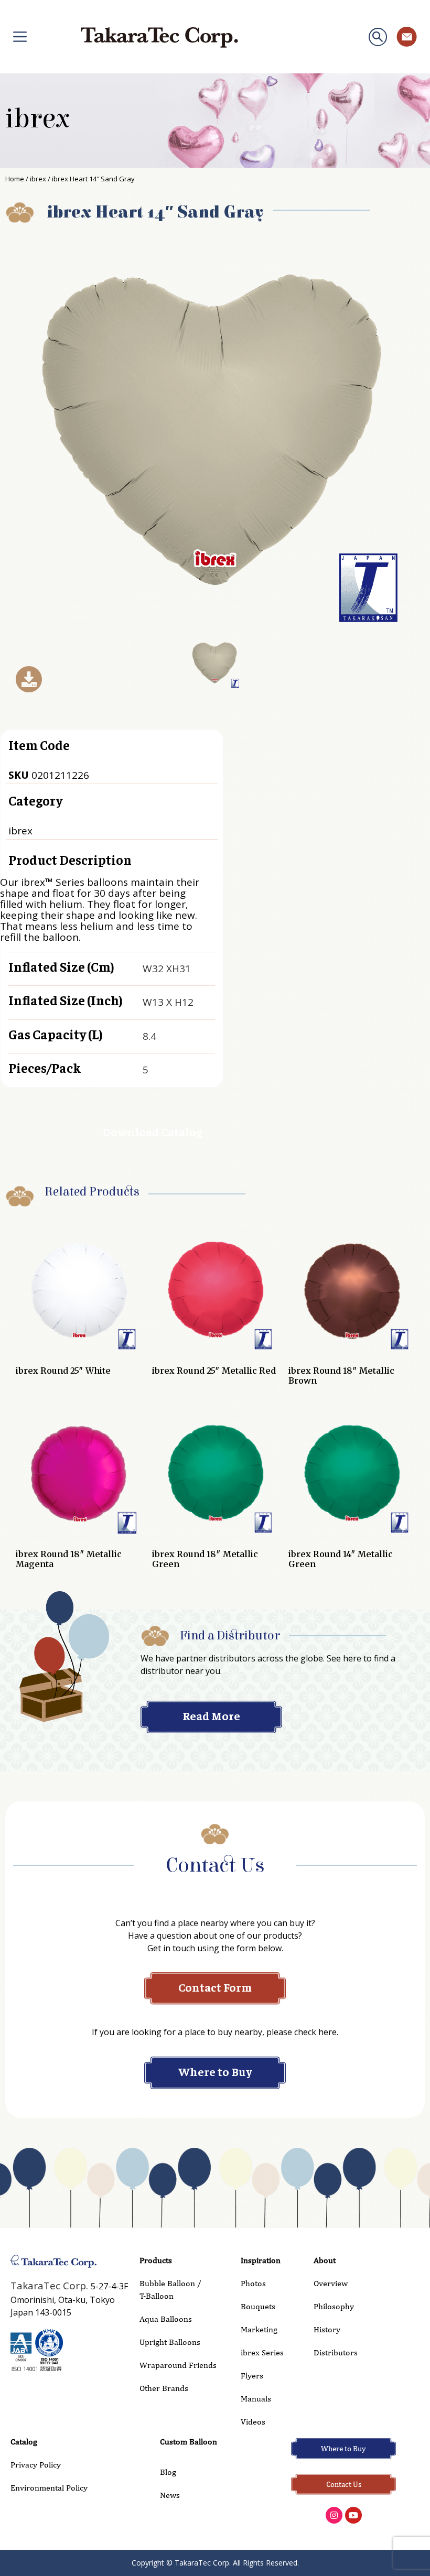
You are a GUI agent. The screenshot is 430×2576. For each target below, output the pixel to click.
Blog (168, 2472)
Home (15, 179)
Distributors (336, 2352)
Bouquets (258, 2306)
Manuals (256, 2399)
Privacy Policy (36, 2465)
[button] (378, 37)
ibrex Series (262, 2352)
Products (156, 2260)
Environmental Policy (49, 2488)
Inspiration (261, 2260)
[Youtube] (353, 2515)
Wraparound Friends (178, 2365)
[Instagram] (334, 2515)
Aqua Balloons (166, 2319)
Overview (331, 2283)
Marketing (259, 2329)
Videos (253, 2422)
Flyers (252, 2376)
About (325, 2260)
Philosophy (334, 2306)
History (327, 2329)
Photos (253, 2283)
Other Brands (164, 2388)
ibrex (37, 119)
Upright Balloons (170, 2342)
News (170, 2495)
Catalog (24, 2442)
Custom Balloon (189, 2442)
